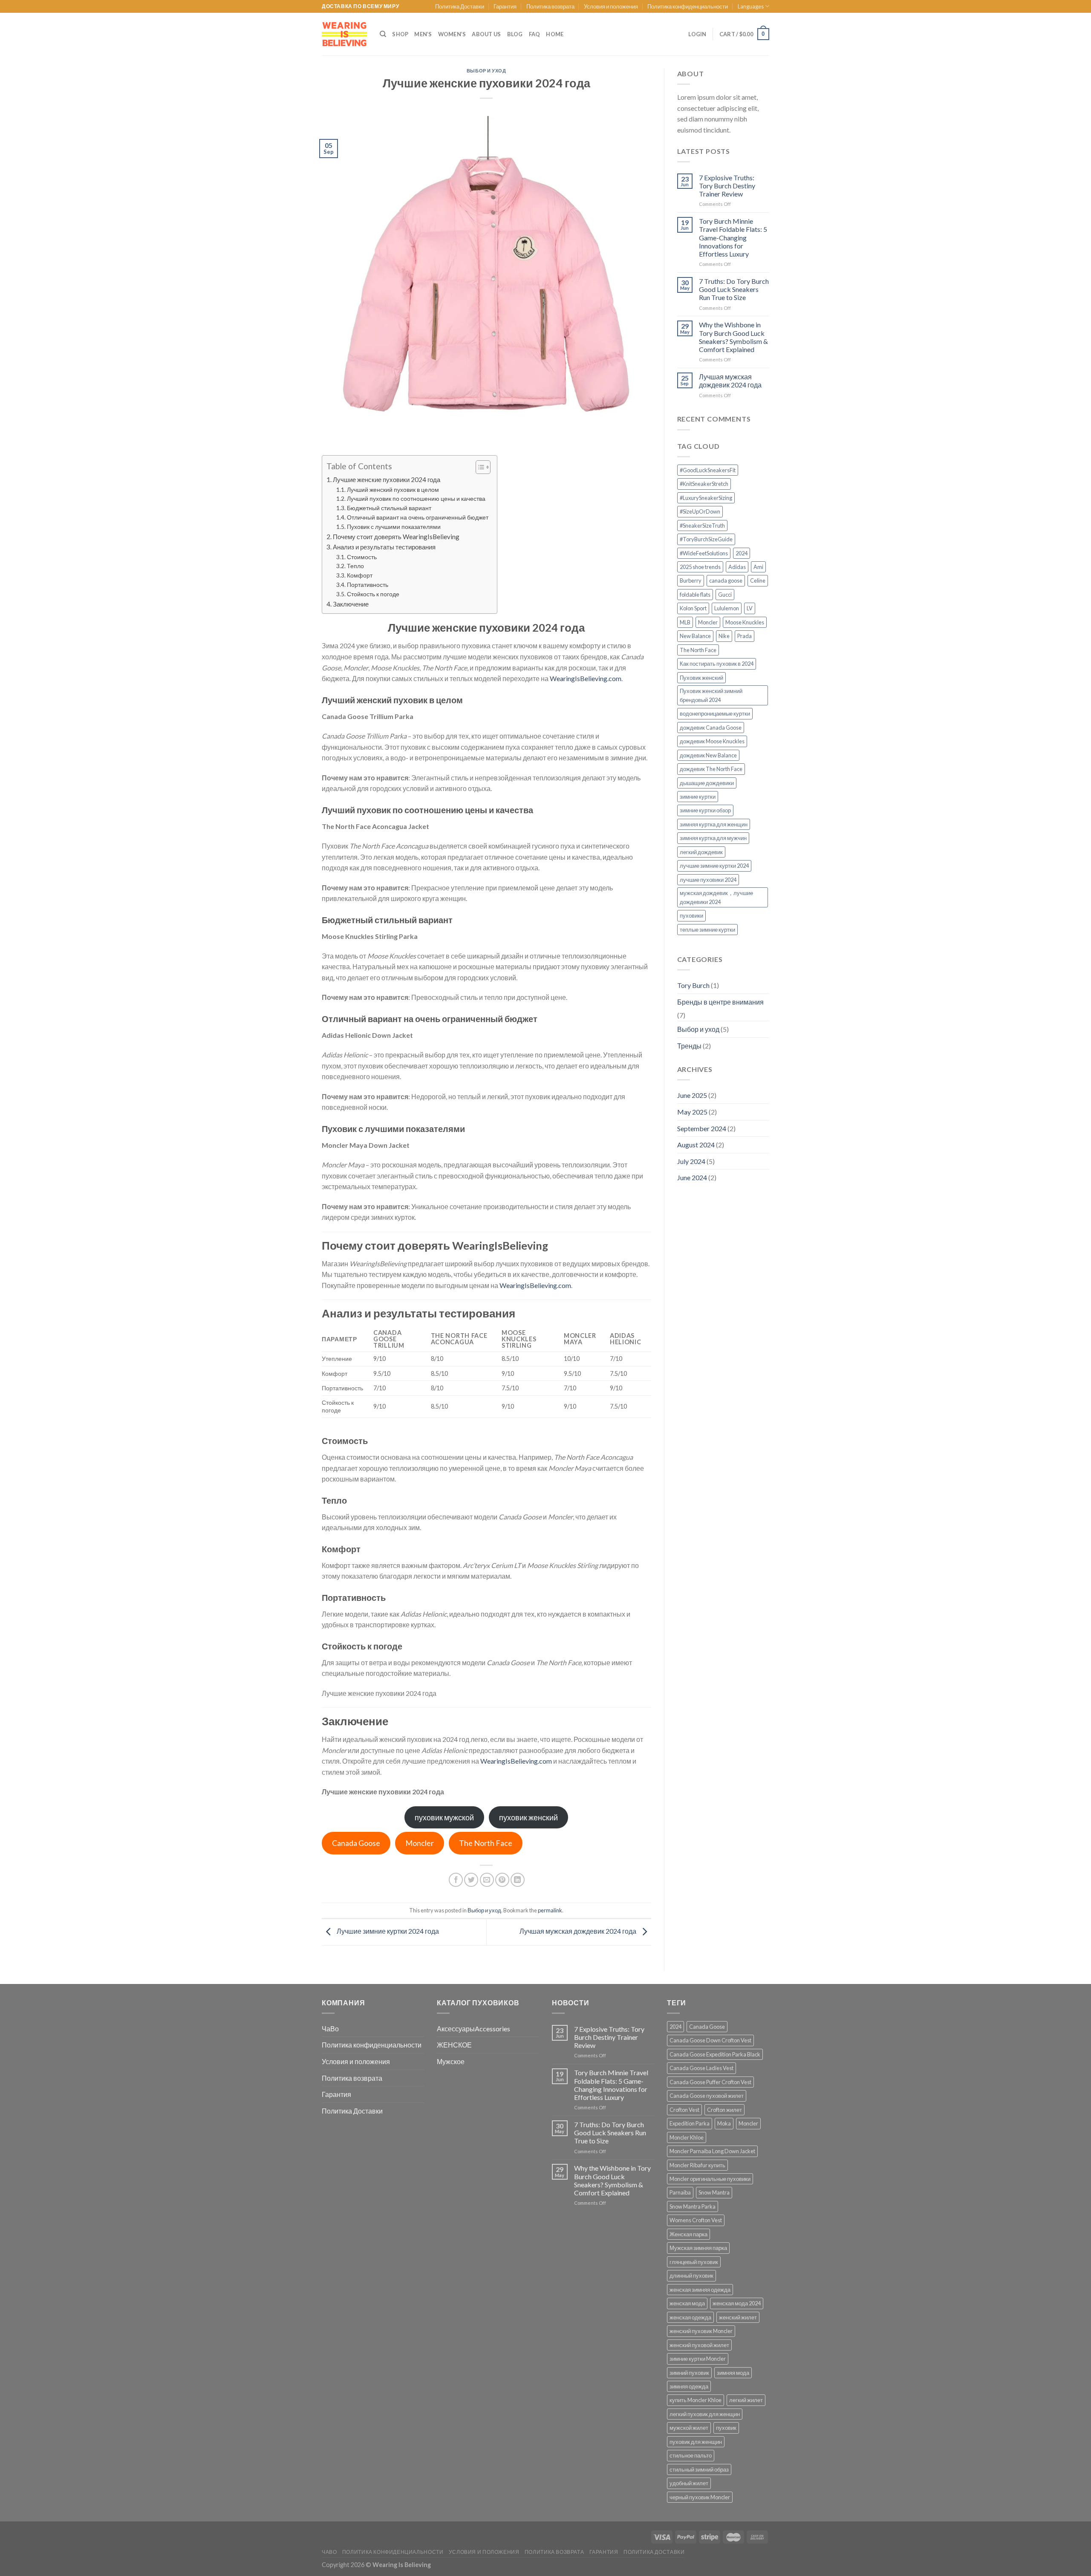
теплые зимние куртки (707, 930)
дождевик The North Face (711, 769)
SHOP (400, 34)
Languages (751, 6)
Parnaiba (680, 2192)
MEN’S (423, 34)
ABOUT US (486, 34)
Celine (758, 580)
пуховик (726, 2428)
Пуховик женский (701, 678)
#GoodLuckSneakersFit (708, 470)
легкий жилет (746, 2400)
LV (750, 608)
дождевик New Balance (708, 755)
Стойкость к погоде (373, 594)
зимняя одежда (689, 2386)
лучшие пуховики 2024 (708, 880)
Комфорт (360, 575)
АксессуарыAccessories (473, 2029)
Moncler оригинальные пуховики (710, 2179)
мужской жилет (689, 2428)
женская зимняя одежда (700, 2290)
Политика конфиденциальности (688, 6)
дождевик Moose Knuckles (712, 741)
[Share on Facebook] (456, 1880)
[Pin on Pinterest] (502, 1880)
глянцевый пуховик (694, 2262)
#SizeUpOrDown (700, 511)
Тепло (355, 566)
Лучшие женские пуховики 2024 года (387, 479)
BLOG (515, 34)
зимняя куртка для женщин (714, 824)
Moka (724, 2123)
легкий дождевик (701, 852)
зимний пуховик (689, 2373)
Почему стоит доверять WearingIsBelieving (396, 537)
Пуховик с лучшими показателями (394, 527)
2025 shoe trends (700, 567)
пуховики (691, 915)
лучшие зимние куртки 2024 (714, 866)
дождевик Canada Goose (711, 728)
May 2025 (692, 1112)
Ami (758, 567)
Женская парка (688, 2234)
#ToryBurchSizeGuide (706, 539)
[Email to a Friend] (487, 1880)
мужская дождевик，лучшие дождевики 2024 (716, 897)
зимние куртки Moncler (698, 2359)
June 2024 (692, 1177)
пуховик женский (528, 1817)
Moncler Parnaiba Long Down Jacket (712, 2151)
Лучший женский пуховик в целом (393, 489)
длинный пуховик (691, 2276)
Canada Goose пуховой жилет (707, 2096)
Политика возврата (550, 6)
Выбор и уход (486, 71)
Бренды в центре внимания (720, 1002)
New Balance (695, 636)
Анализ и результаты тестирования (384, 547)
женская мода (687, 2303)
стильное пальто (691, 2455)
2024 (742, 553)
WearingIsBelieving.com (586, 678)
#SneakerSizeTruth (702, 526)
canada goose (726, 580)
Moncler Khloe (687, 2137)
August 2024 (696, 1145)
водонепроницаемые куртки (715, 713)
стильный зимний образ (699, 2469)
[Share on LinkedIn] (518, 1880)
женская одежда (690, 2317)
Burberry (691, 580)
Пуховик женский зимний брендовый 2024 (711, 695)
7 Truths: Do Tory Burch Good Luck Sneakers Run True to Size (734, 289)
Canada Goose (356, 1843)
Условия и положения (611, 6)
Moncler (420, 1843)
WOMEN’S (452, 34)
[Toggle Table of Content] (479, 467)
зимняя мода (733, 2373)
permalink (550, 1910)
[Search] (383, 34)
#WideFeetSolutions (704, 553)
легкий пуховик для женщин (705, 2414)
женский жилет (738, 2317)
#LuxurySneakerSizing (706, 498)
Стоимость (362, 557)
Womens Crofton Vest (696, 2220)
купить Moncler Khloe (696, 2400)
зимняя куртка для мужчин (713, 838)
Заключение (351, 604)
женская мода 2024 (737, 2303)
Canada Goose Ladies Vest (701, 2068)
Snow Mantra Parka (693, 2206)
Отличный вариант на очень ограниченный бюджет (418, 517)
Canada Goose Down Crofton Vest (710, 2040)
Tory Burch (693, 985)
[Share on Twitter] (471, 1880)
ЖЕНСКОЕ (454, 2045)
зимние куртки (698, 797)
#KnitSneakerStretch (704, 484)
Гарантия (505, 6)
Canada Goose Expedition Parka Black (715, 2054)
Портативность (368, 585)
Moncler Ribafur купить (697, 2165)
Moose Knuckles (745, 622)
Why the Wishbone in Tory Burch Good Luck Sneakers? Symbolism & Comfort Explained (733, 337)
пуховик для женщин (696, 2442)
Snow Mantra (714, 2192)
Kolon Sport (693, 608)
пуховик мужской (444, 1817)
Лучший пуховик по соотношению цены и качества (416, 498)
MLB (685, 622)
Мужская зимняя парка (698, 2248)
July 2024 (691, 1161)
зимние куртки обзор (705, 810)
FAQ (535, 34)
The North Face (486, 1843)
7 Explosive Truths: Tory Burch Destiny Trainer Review (727, 186)
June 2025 (692, 1095)
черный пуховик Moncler (700, 2497)
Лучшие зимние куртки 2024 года (387, 1931)
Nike (724, 636)
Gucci (725, 595)
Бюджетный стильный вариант (389, 508)
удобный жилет (689, 2483)
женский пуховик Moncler (701, 2331)
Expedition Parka (690, 2123)
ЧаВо (330, 2029)
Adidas (737, 567)
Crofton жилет (724, 2110)
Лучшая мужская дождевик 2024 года (579, 1931)
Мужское (451, 2061)
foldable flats (695, 595)
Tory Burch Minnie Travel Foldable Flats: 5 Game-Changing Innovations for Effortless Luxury (733, 237)
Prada (745, 636)
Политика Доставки (460, 6)
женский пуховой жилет (699, 2345)
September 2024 (702, 1128)
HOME (555, 34)
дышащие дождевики (707, 783)
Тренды (689, 1046)
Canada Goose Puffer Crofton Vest (710, 2082)
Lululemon (727, 608)
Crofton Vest (684, 2110)
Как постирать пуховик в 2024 (717, 664)
